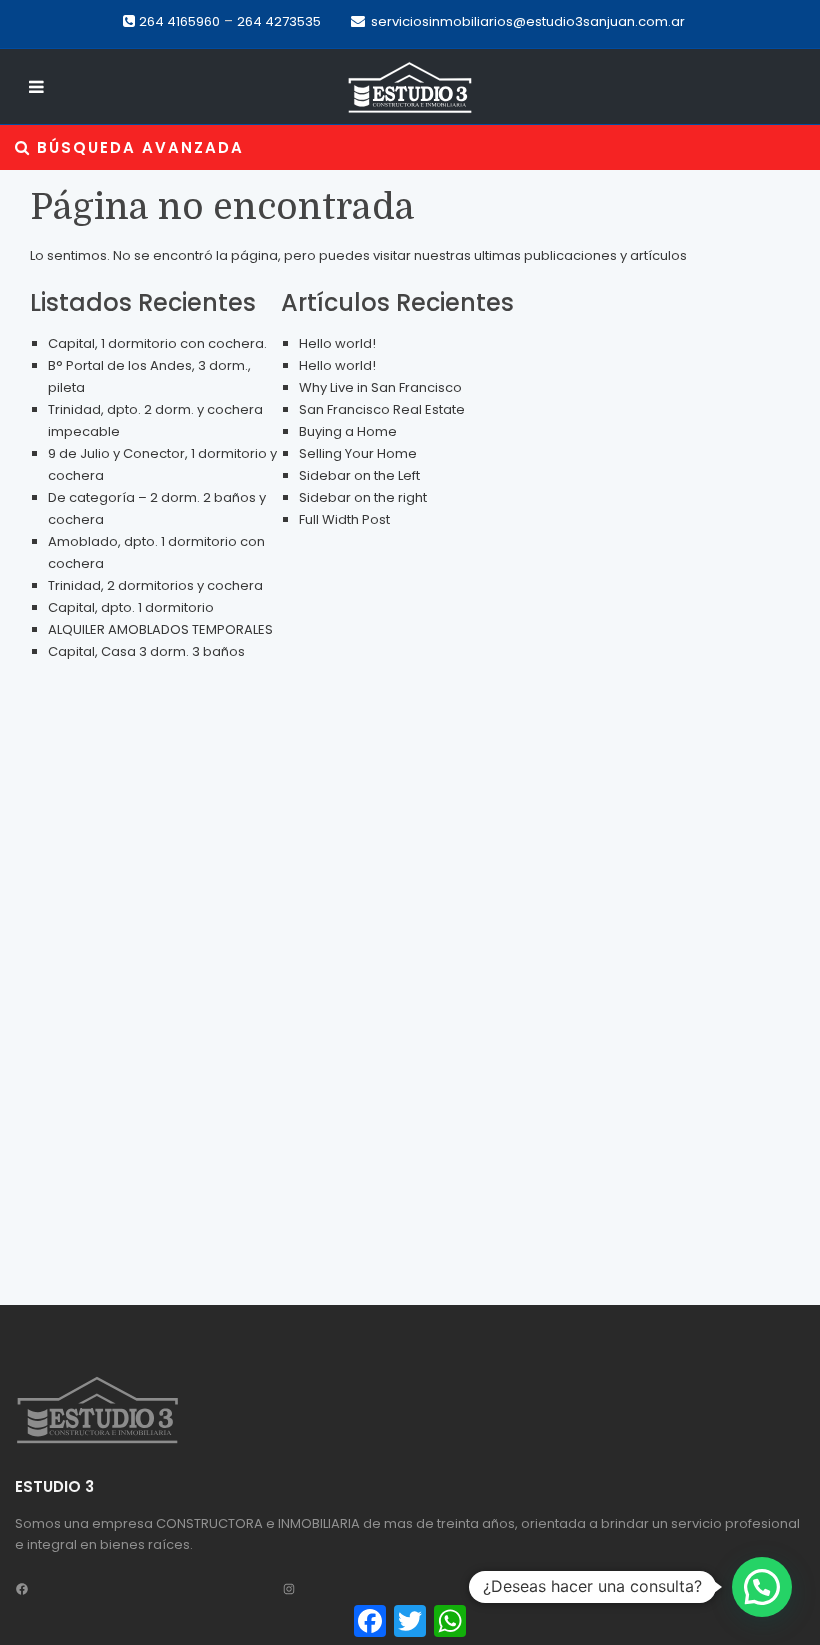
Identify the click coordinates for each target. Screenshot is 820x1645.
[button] (762, 1587)
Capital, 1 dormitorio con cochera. (157, 343)
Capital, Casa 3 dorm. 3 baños (146, 651)
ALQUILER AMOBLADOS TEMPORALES (160, 629)
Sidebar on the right (363, 497)
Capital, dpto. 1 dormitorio (131, 607)
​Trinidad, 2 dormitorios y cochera (155, 585)
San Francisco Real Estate (382, 409)
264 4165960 (179, 21)
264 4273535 (279, 21)
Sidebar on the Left (359, 475)
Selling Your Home (358, 453)
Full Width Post (344, 519)
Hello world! (337, 343)
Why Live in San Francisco (380, 387)
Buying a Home (348, 431)
